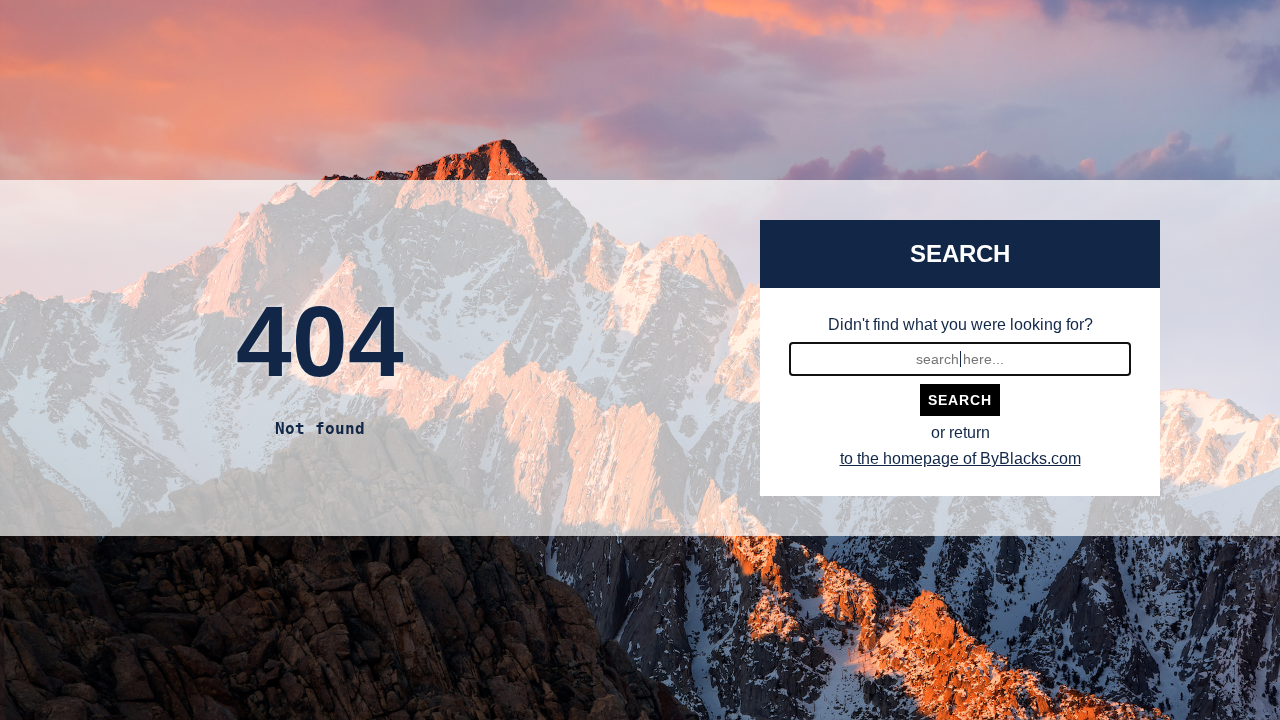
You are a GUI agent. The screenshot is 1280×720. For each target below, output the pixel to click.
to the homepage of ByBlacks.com (960, 458)
